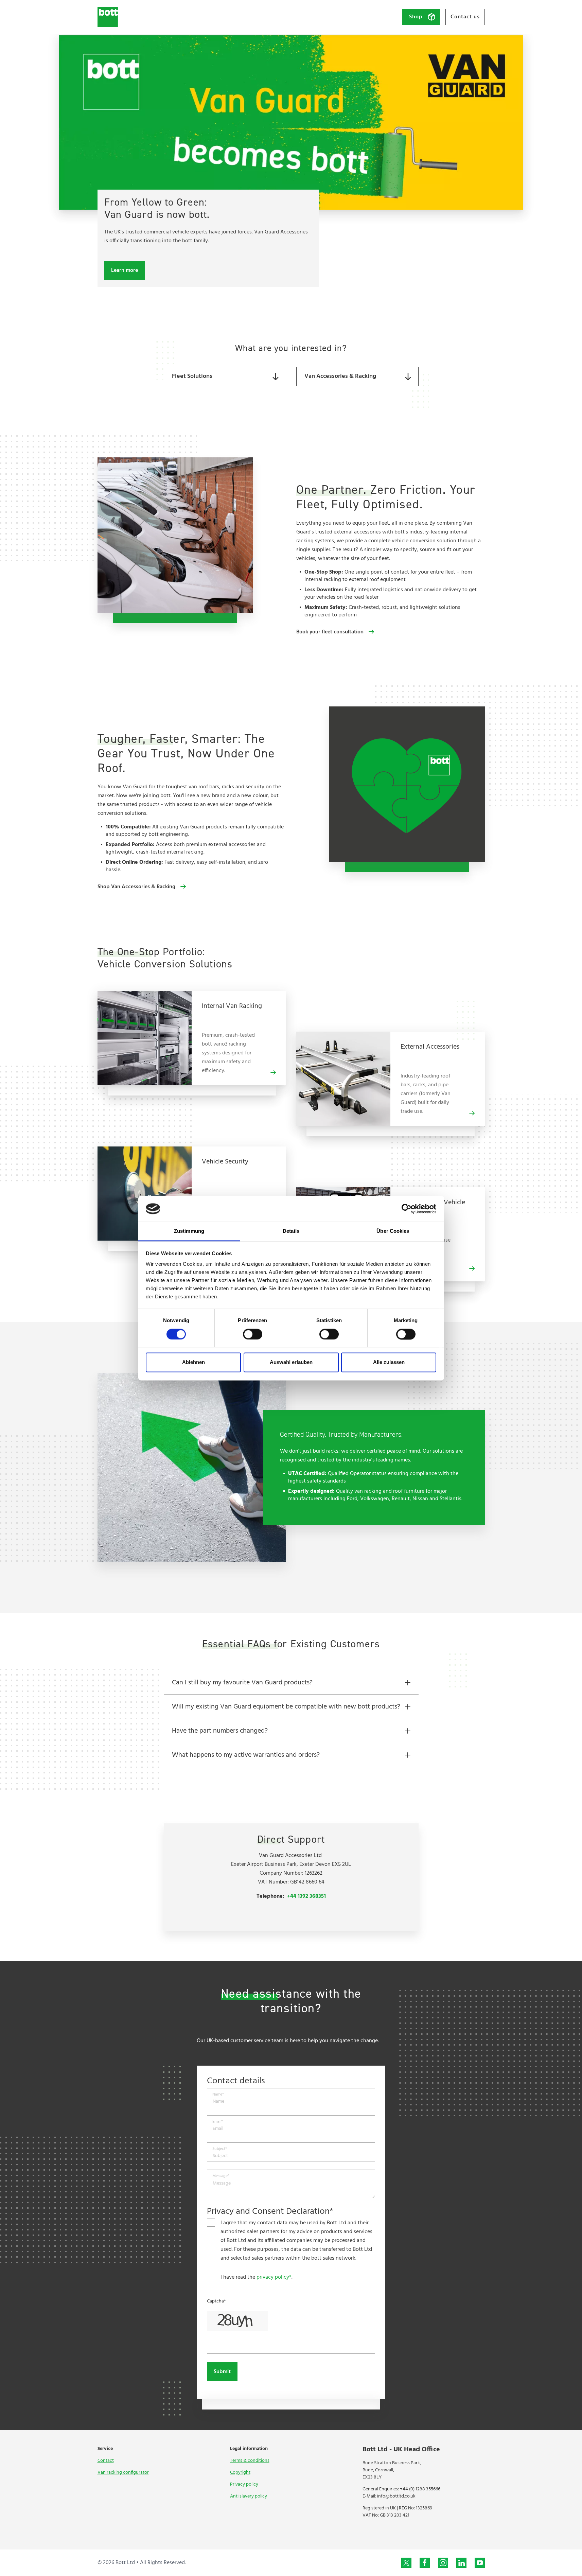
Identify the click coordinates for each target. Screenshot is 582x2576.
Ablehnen (193, 1362)
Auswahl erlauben (291, 1362)
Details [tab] (291, 1231)
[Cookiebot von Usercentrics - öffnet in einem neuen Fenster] (407, 1209)
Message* (221, 2176)
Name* (218, 2095)
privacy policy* (274, 2277)
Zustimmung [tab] (189, 1231)
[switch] (253, 1334)
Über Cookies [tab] (393, 1231)
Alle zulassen (389, 1362)
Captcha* (216, 2301)
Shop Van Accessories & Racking (136, 887)
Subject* (220, 2149)
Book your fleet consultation (330, 632)
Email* (218, 2122)
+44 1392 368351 (306, 1896)
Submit (222, 2372)
